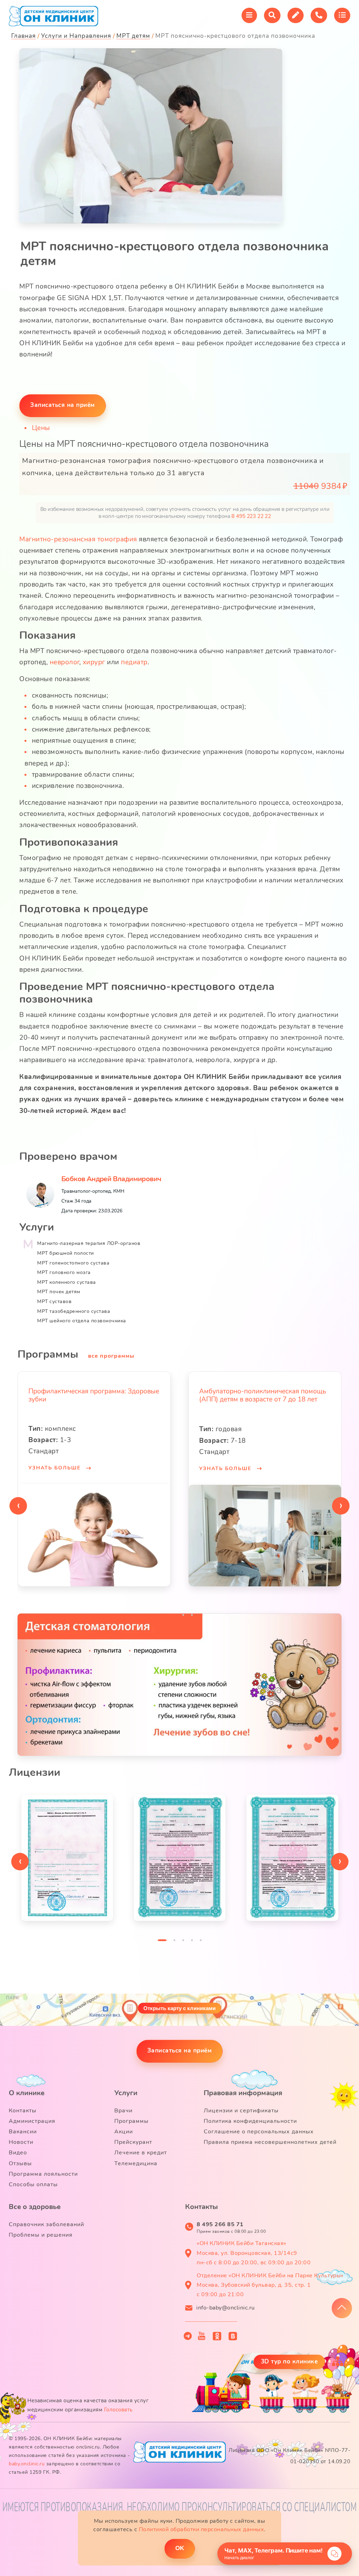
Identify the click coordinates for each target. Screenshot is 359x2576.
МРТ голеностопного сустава (73, 1263)
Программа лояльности (43, 2174)
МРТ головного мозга (64, 1272)
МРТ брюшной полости (66, 1253)
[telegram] (188, 2336)
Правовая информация (243, 2093)
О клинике (27, 2093)
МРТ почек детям (59, 1292)
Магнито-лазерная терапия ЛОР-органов (89, 1243)
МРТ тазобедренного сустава (74, 1311)
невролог (65, 662)
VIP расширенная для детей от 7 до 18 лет (265, 1391)
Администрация (32, 2121)
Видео (18, 2153)
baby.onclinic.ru (27, 2464)
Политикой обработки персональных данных (202, 2529)
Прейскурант (133, 2142)
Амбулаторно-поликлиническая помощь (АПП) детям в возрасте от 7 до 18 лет (92, 1395)
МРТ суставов (54, 1301)
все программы (111, 1356)
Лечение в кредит (141, 2153)
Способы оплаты (33, 2184)
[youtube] (202, 2336)
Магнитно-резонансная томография (78, 539)
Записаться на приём (180, 2051)
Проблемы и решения (41, 2235)
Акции (124, 2132)
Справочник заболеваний (46, 2224)
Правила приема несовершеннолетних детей (270, 2142)
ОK (180, 2548)
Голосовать (118, 2410)
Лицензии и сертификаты (241, 2111)
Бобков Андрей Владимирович (111, 1179)
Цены (41, 428)
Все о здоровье (35, 2207)
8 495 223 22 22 (251, 516)
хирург (94, 662)
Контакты (23, 2111)
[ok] (217, 2336)
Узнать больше (56, 1469)
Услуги (126, 2093)
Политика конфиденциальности (250, 2121)
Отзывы (20, 2163)
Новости (21, 2142)
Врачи (123, 2111)
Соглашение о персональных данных (259, 2132)
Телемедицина (136, 2163)
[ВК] (233, 2336)
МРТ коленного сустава (67, 1282)
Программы (131, 2121)
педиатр (134, 662)
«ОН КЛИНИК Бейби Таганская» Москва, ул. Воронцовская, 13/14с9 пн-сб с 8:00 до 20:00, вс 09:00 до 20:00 (254, 2253)
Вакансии (23, 2132)
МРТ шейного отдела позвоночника (82, 1321)
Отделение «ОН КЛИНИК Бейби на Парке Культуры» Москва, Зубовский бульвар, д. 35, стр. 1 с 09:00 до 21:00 (270, 2285)
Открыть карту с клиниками (179, 2008)
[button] (167, 1617)
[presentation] (18, 1506)
